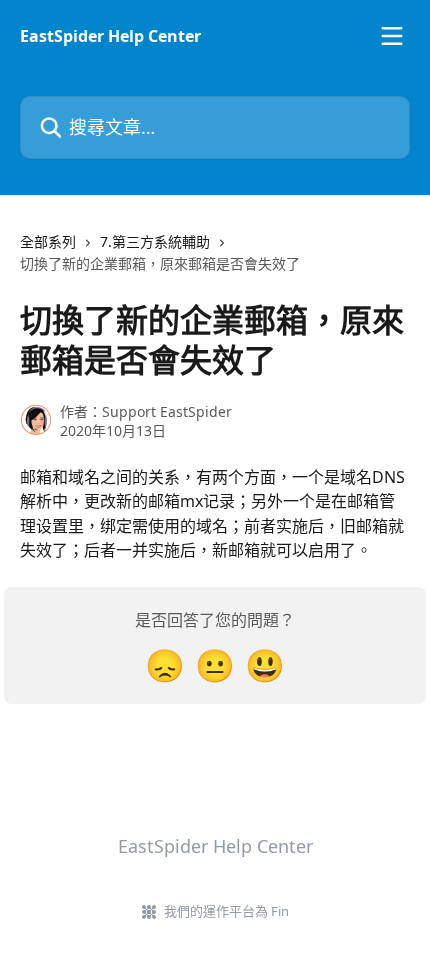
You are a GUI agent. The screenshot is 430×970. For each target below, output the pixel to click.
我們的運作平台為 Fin (226, 911)
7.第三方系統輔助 (155, 241)
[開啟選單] (392, 36)
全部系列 (48, 241)
